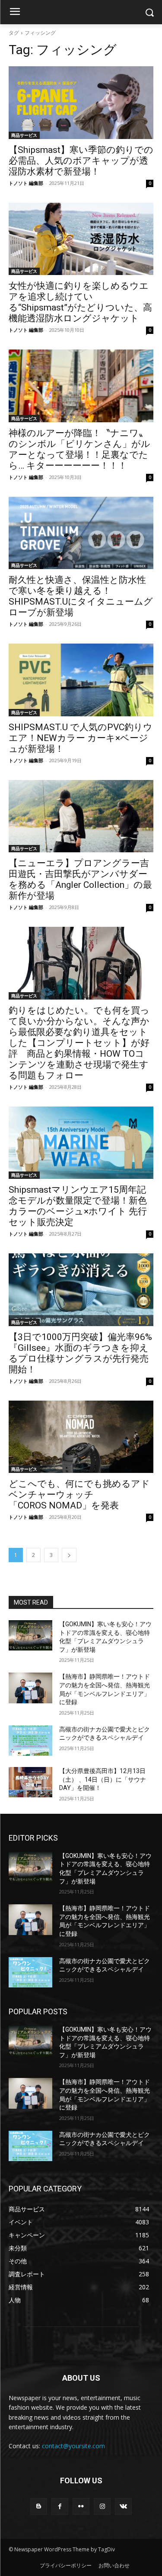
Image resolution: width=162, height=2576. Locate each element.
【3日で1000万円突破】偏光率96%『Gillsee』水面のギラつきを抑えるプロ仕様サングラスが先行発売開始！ (80, 1353)
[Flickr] (81, 2506)
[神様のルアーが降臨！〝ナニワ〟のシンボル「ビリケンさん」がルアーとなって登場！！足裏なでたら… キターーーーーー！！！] (81, 386)
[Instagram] (102, 2506)
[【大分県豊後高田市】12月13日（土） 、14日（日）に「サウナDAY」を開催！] (30, 1782)
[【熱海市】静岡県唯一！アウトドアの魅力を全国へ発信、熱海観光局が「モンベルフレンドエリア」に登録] (30, 1688)
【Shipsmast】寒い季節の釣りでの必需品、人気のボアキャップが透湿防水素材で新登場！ (81, 161)
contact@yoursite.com (73, 2446)
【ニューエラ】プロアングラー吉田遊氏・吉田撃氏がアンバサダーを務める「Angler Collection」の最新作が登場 (80, 879)
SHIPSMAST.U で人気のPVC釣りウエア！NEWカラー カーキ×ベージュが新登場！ (81, 738)
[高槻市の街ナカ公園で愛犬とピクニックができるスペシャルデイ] (30, 1741)
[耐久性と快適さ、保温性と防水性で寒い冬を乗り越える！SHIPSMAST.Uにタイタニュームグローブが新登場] (81, 533)
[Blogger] (39, 2506)
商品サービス (24, 135)
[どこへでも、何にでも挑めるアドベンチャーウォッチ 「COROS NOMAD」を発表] (81, 1437)
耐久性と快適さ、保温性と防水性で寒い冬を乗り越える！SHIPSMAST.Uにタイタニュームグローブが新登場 (81, 596)
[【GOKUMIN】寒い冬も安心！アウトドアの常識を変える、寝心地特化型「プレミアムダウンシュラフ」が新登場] (30, 1635)
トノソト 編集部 (26, 183)
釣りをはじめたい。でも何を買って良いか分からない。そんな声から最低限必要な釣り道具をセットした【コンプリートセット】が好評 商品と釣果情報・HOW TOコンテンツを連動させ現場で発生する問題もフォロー (79, 1043)
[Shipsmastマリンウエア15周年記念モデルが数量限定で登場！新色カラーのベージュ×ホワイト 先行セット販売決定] (81, 1143)
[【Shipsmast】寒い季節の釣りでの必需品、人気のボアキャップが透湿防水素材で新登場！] (81, 103)
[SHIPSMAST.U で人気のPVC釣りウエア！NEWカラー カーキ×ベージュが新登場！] (81, 680)
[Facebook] (60, 2506)
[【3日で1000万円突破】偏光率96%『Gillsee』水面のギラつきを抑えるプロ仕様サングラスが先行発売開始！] (81, 1290)
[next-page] (69, 1555)
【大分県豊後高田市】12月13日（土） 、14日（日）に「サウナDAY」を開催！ (103, 1779)
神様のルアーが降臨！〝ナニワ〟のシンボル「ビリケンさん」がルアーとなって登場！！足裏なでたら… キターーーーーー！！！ (79, 449)
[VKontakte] (123, 2506)
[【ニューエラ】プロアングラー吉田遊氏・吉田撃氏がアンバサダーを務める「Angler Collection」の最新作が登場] (81, 816)
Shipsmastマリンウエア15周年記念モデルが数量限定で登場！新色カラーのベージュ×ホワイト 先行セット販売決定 (78, 1206)
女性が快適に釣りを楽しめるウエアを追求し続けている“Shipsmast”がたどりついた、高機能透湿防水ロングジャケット (80, 302)
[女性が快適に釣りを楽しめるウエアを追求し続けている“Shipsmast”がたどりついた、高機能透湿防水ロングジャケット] (81, 239)
